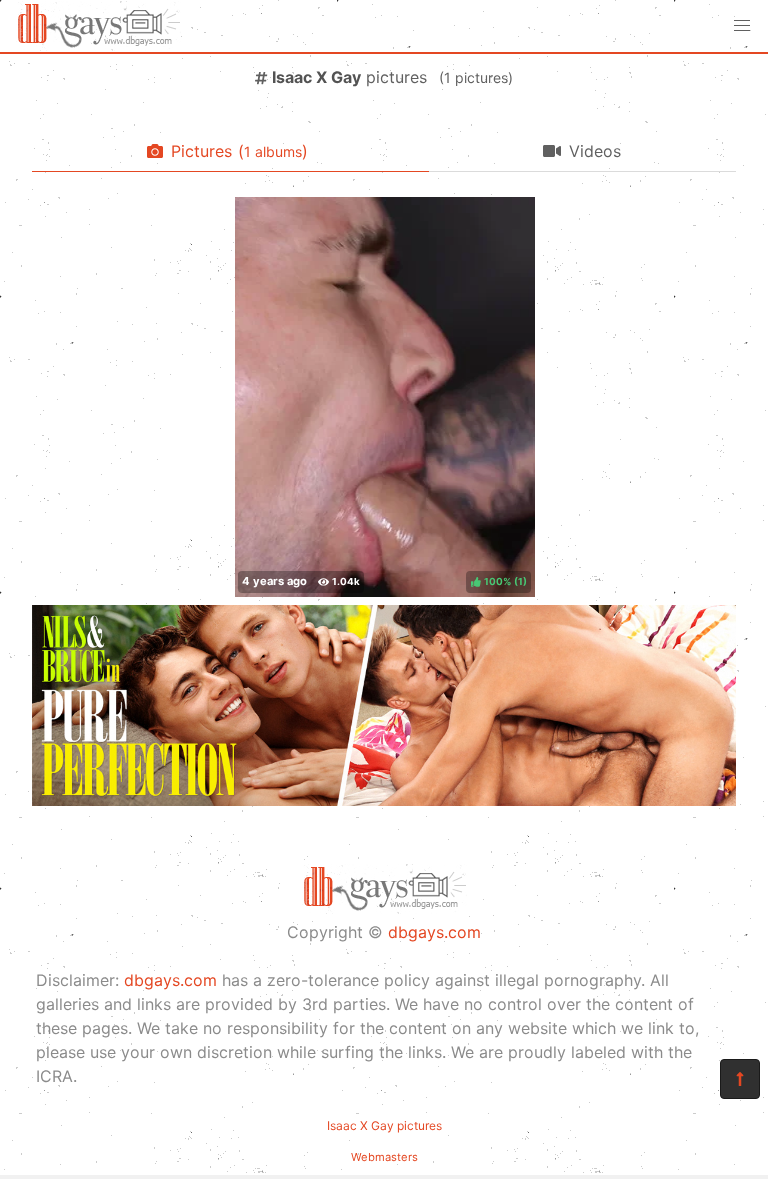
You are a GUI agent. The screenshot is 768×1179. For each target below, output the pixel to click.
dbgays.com (434, 932)
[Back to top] (740, 1079)
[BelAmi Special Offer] (384, 800)
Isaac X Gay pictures (384, 1125)
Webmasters (384, 1157)
